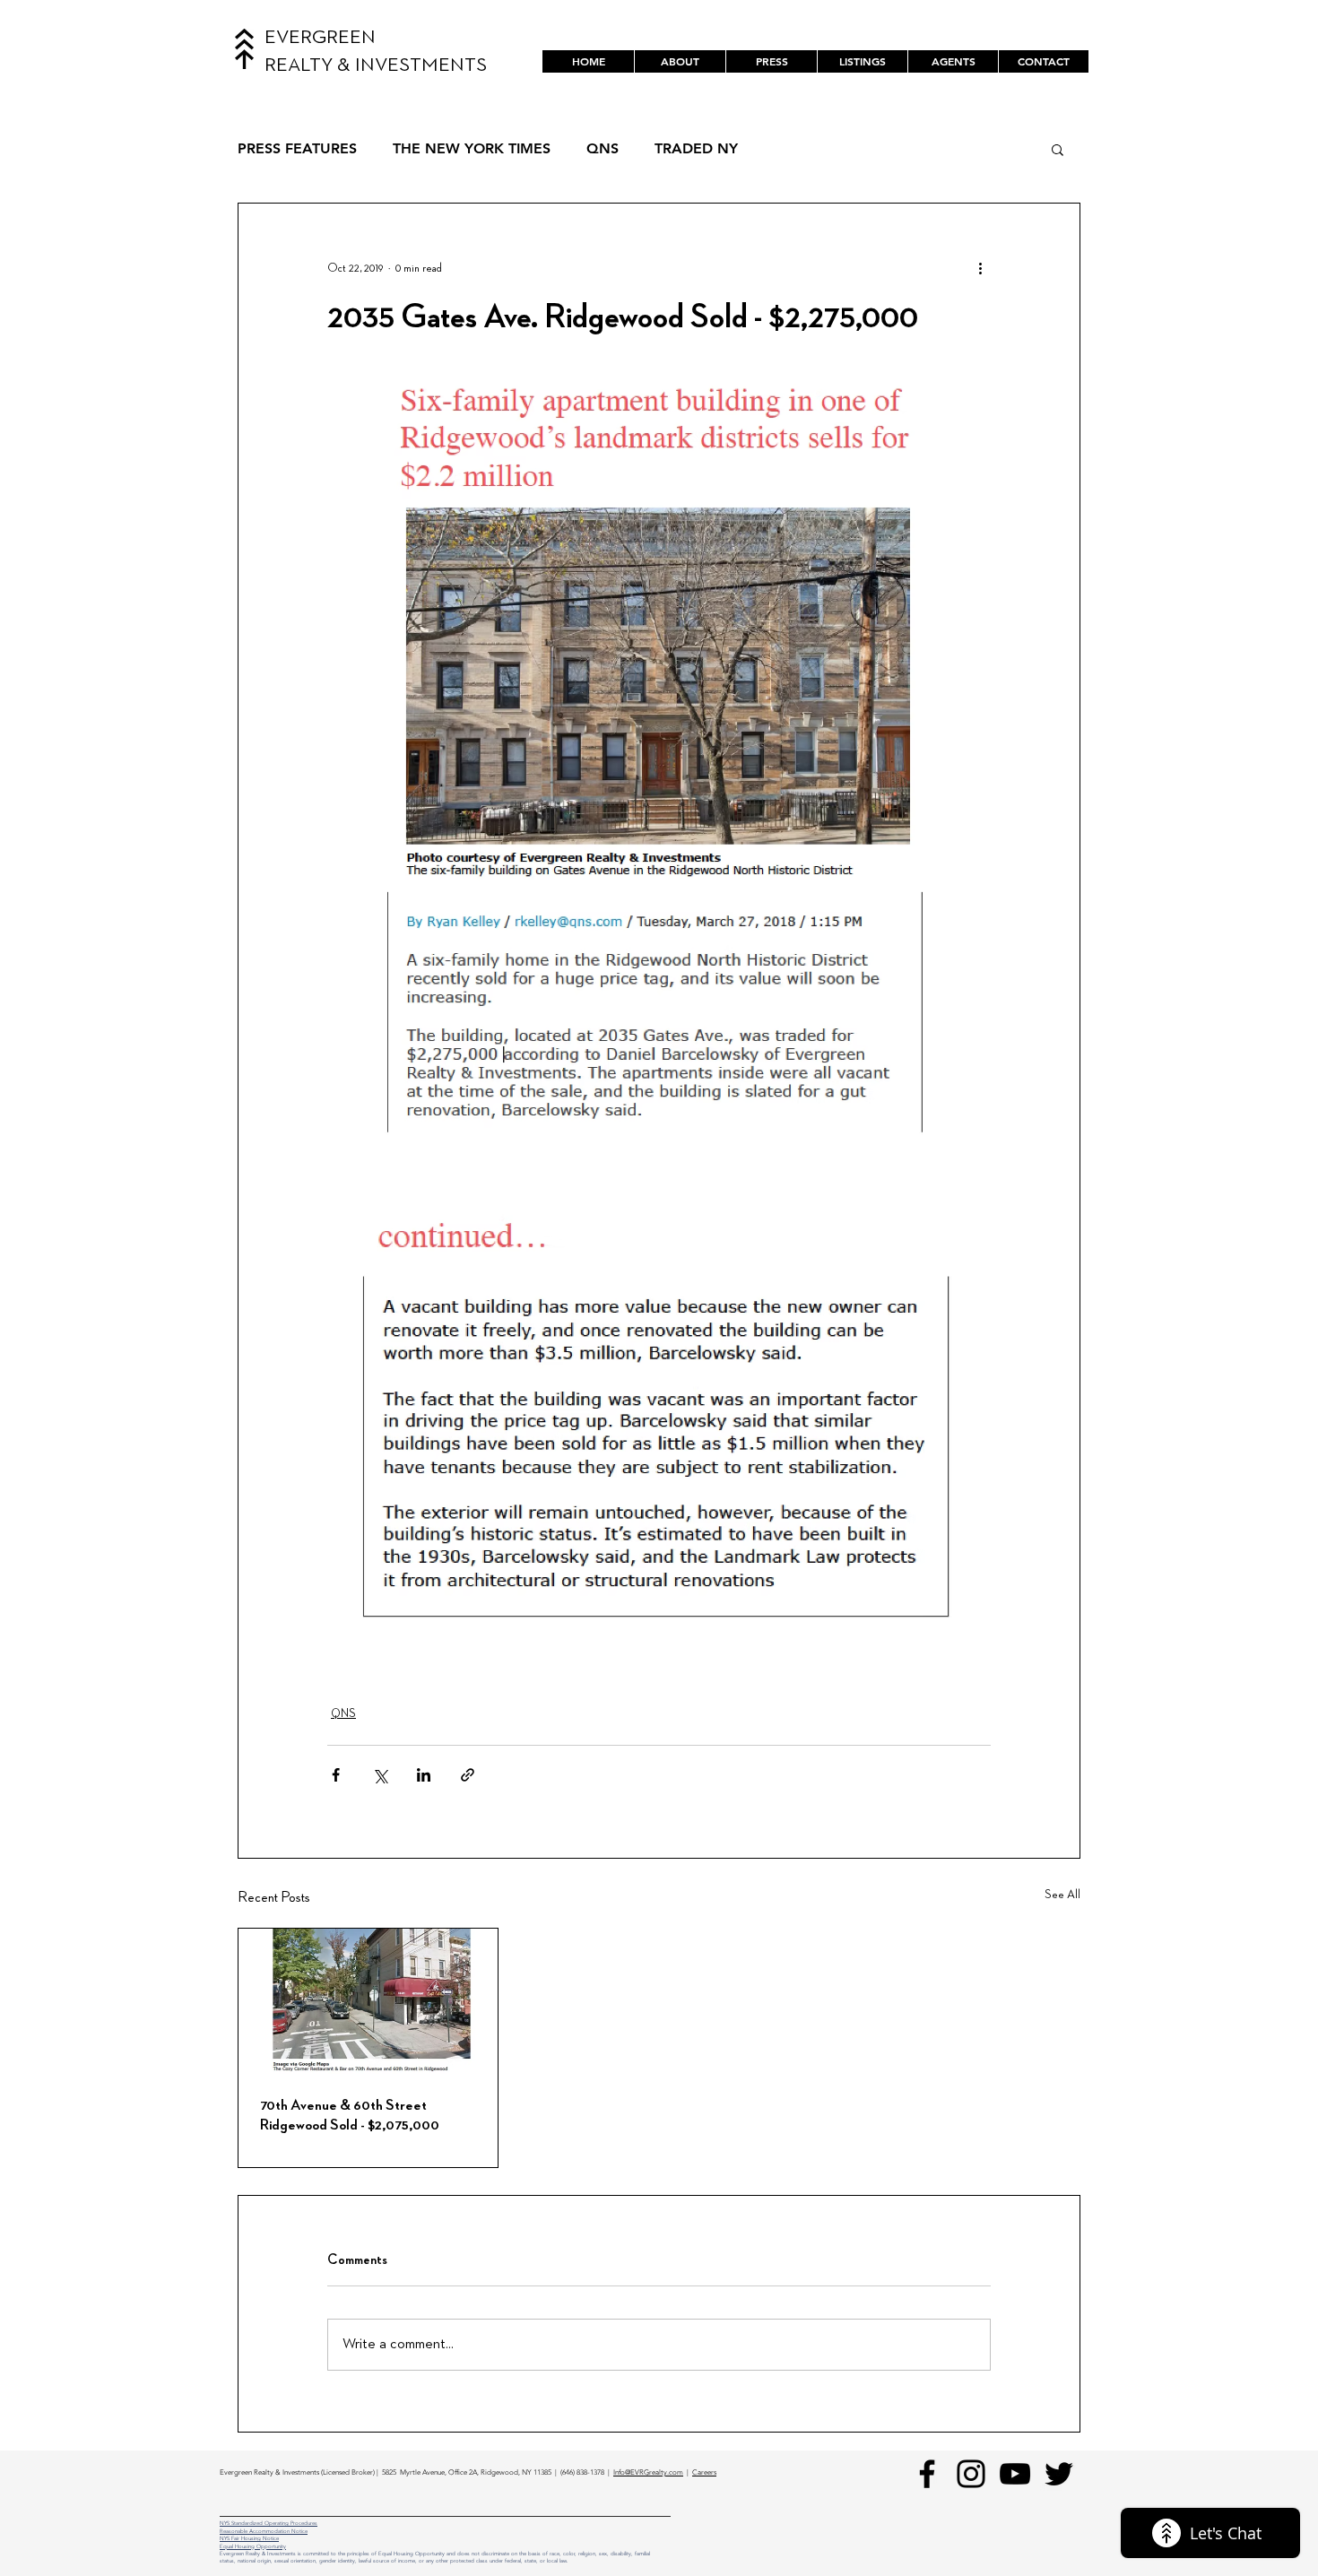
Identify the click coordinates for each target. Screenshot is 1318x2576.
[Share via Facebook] (336, 1775)
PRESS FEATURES (297, 148)
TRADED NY (696, 148)
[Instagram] (971, 2474)
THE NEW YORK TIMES (472, 148)
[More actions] (980, 268)
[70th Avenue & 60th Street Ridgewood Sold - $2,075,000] (368, 2001)
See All (1062, 1895)
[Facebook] (927, 2474)
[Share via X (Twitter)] (380, 1775)
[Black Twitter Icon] (1059, 2474)
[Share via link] (468, 1775)
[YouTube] (1015, 2474)
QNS (603, 148)
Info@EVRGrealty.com (648, 2472)
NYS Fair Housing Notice (249, 2538)
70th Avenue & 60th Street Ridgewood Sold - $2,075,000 (350, 2115)
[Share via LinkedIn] (424, 1775)
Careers (704, 2472)
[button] (862, 61)
